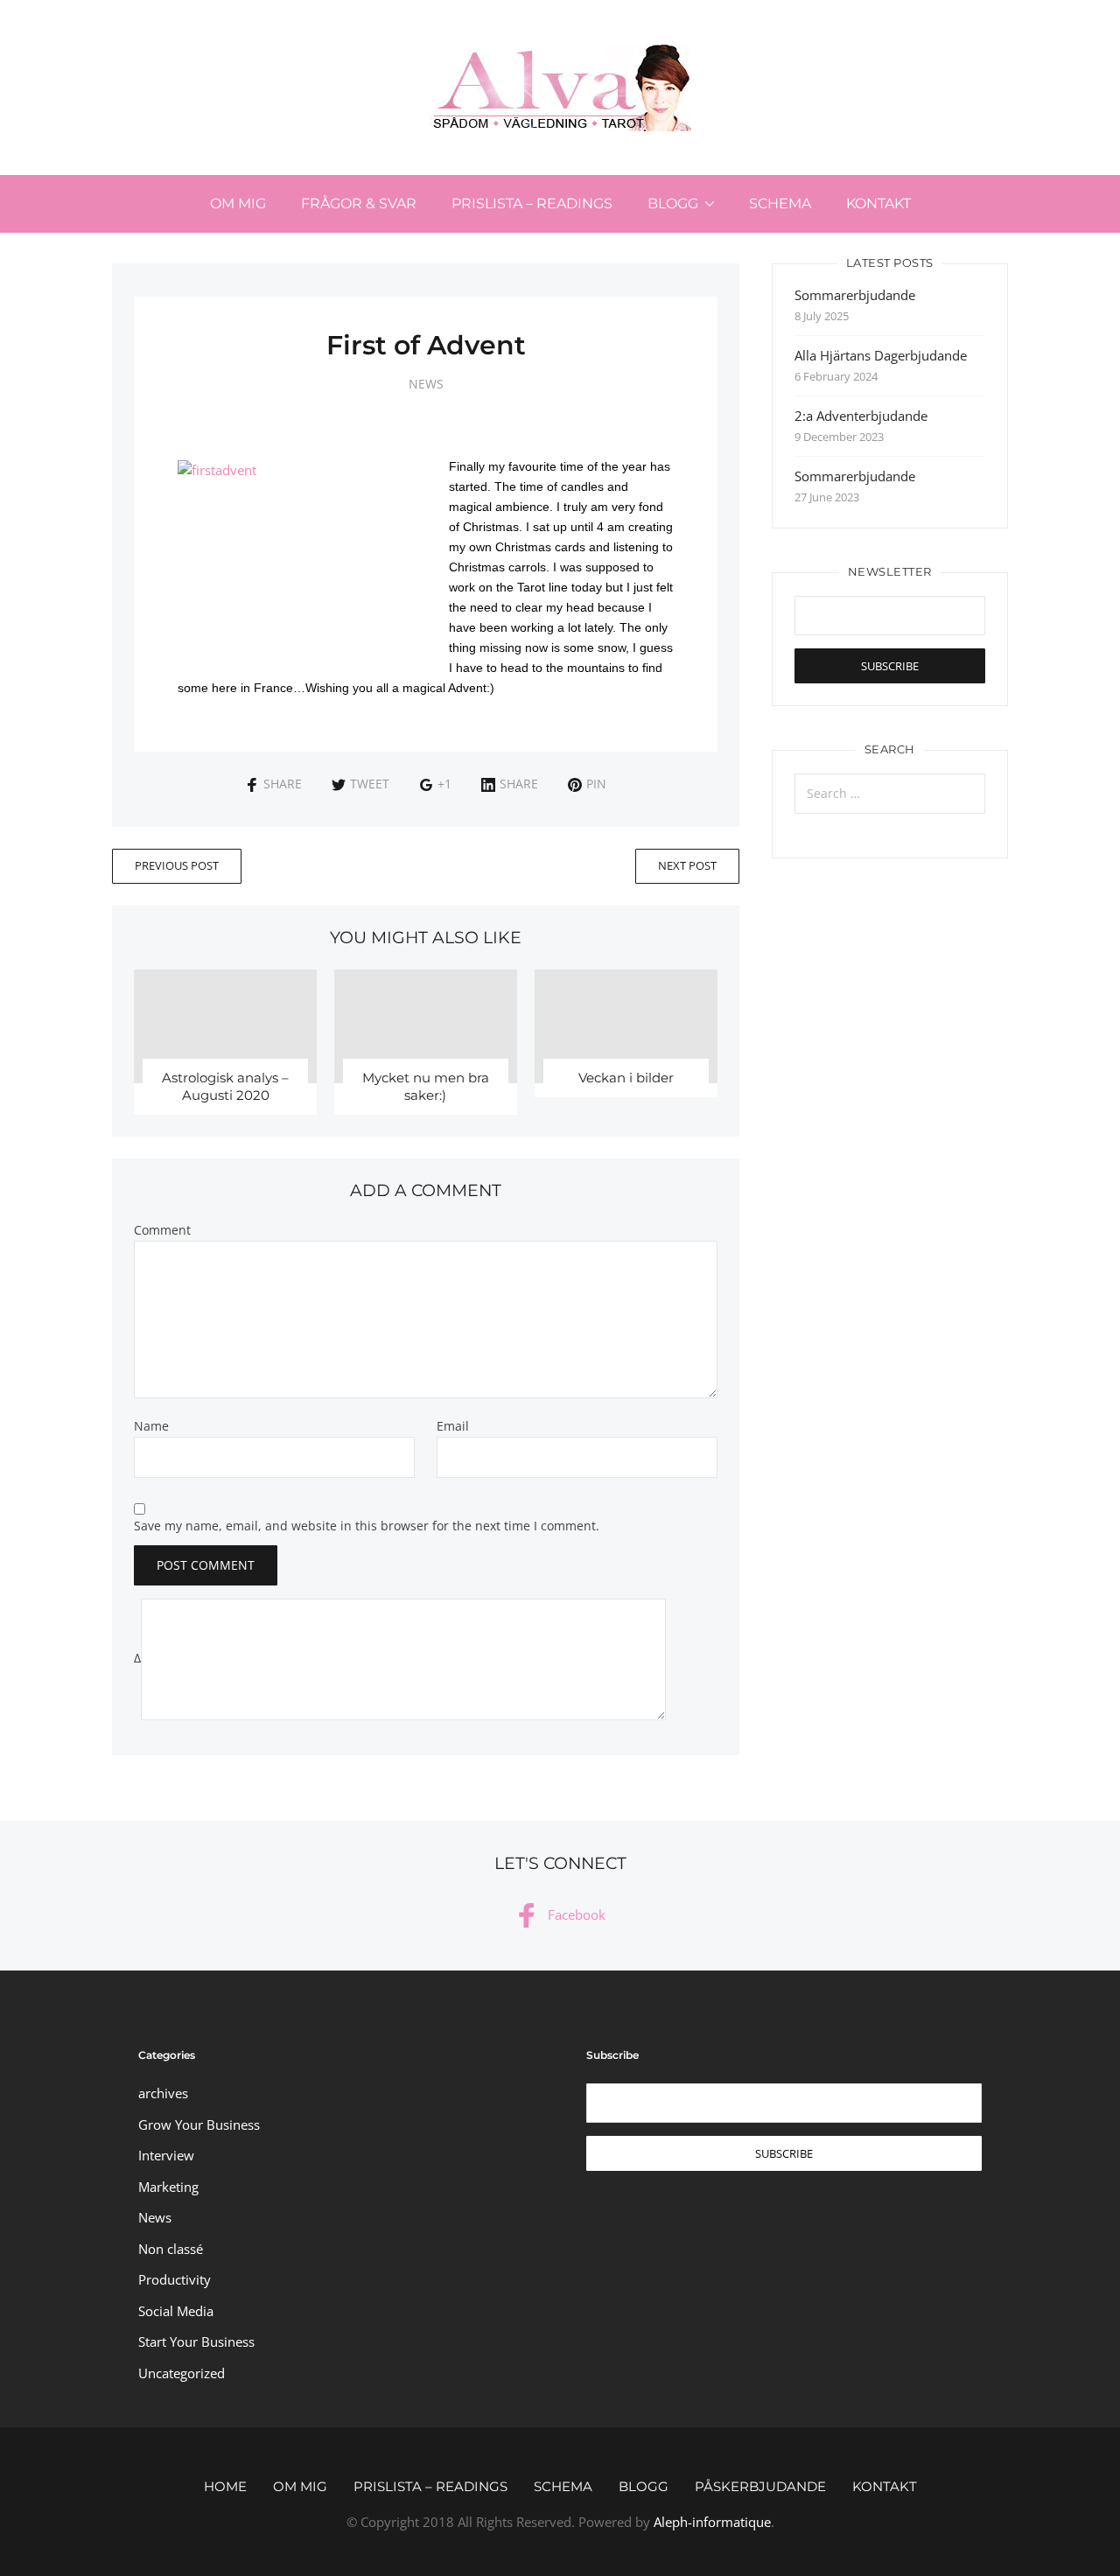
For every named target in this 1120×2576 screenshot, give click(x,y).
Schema (780, 203)
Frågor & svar (359, 203)
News (426, 384)
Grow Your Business (199, 2124)
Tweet (370, 784)
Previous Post (177, 865)
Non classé (171, 2249)
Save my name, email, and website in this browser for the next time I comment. (367, 1526)
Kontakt (878, 203)
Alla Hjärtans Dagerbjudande (881, 355)
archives (163, 2093)
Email (453, 1426)
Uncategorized (182, 2373)
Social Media (176, 2311)
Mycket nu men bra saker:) (426, 1086)
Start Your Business (196, 2341)
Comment (162, 1230)
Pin (596, 784)
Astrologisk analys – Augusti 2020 (225, 1086)
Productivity (175, 2279)
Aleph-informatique (712, 2522)
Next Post (687, 865)
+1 (444, 784)
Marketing (168, 2187)
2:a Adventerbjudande (861, 416)
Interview (166, 2155)
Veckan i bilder (626, 1078)
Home (225, 2486)
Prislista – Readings (532, 203)
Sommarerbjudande (855, 295)
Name (151, 1426)
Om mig (238, 203)
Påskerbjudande (760, 2486)
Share (283, 784)
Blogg (673, 203)
